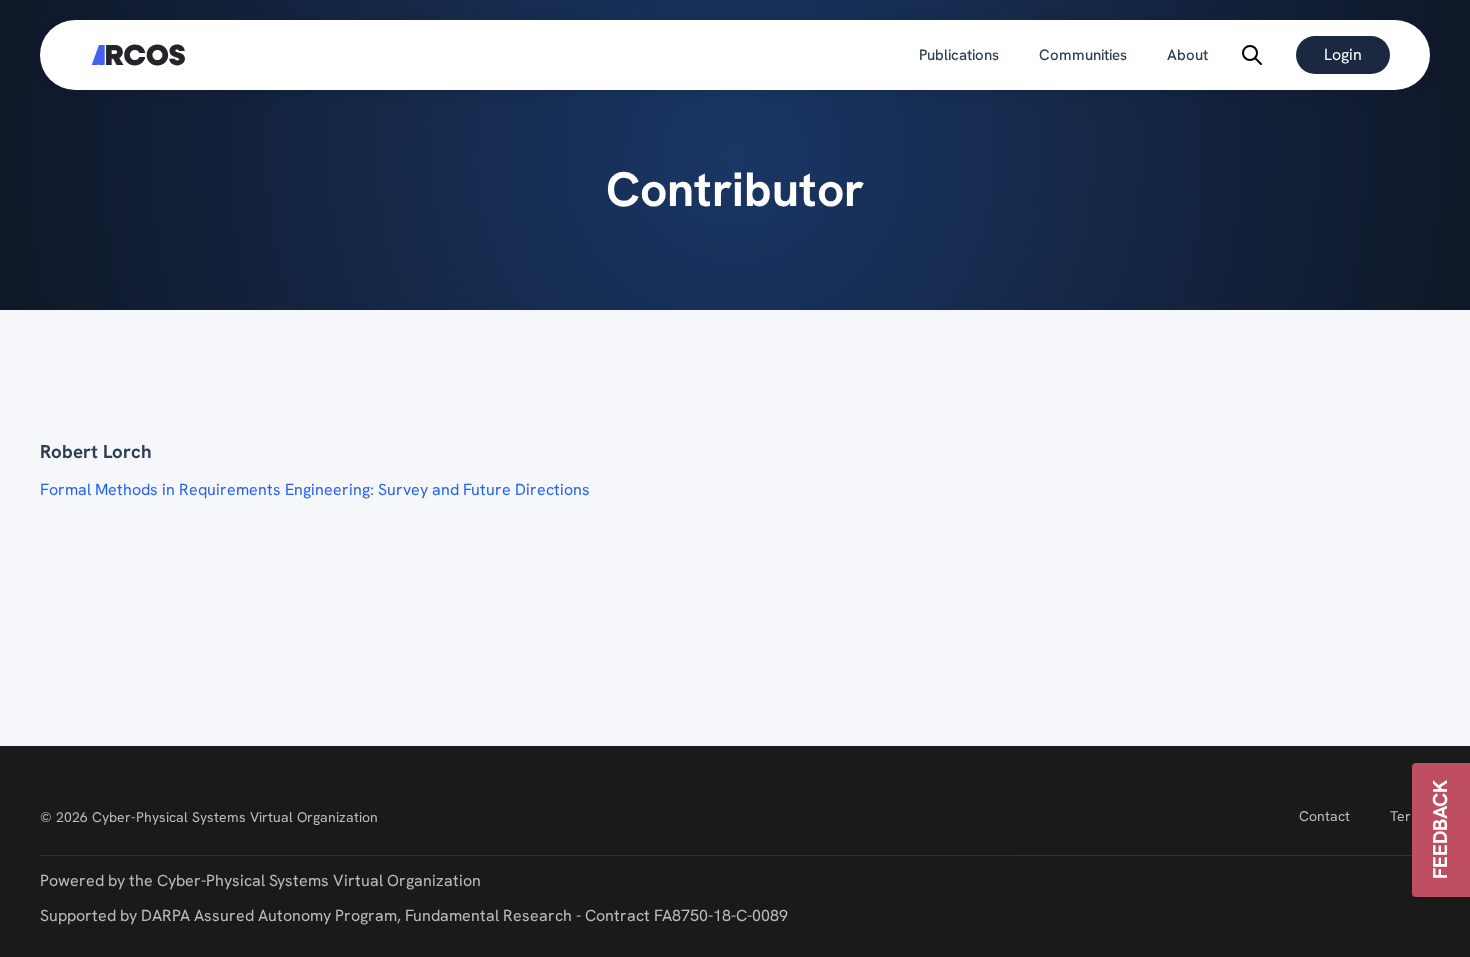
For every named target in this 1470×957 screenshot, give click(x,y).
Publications (959, 55)
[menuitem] (959, 55)
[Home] (138, 55)
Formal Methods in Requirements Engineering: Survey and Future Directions (315, 489)
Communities (1083, 55)
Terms (1410, 816)
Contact (1324, 816)
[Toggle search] (1252, 55)
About (1187, 55)
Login (1343, 54)
